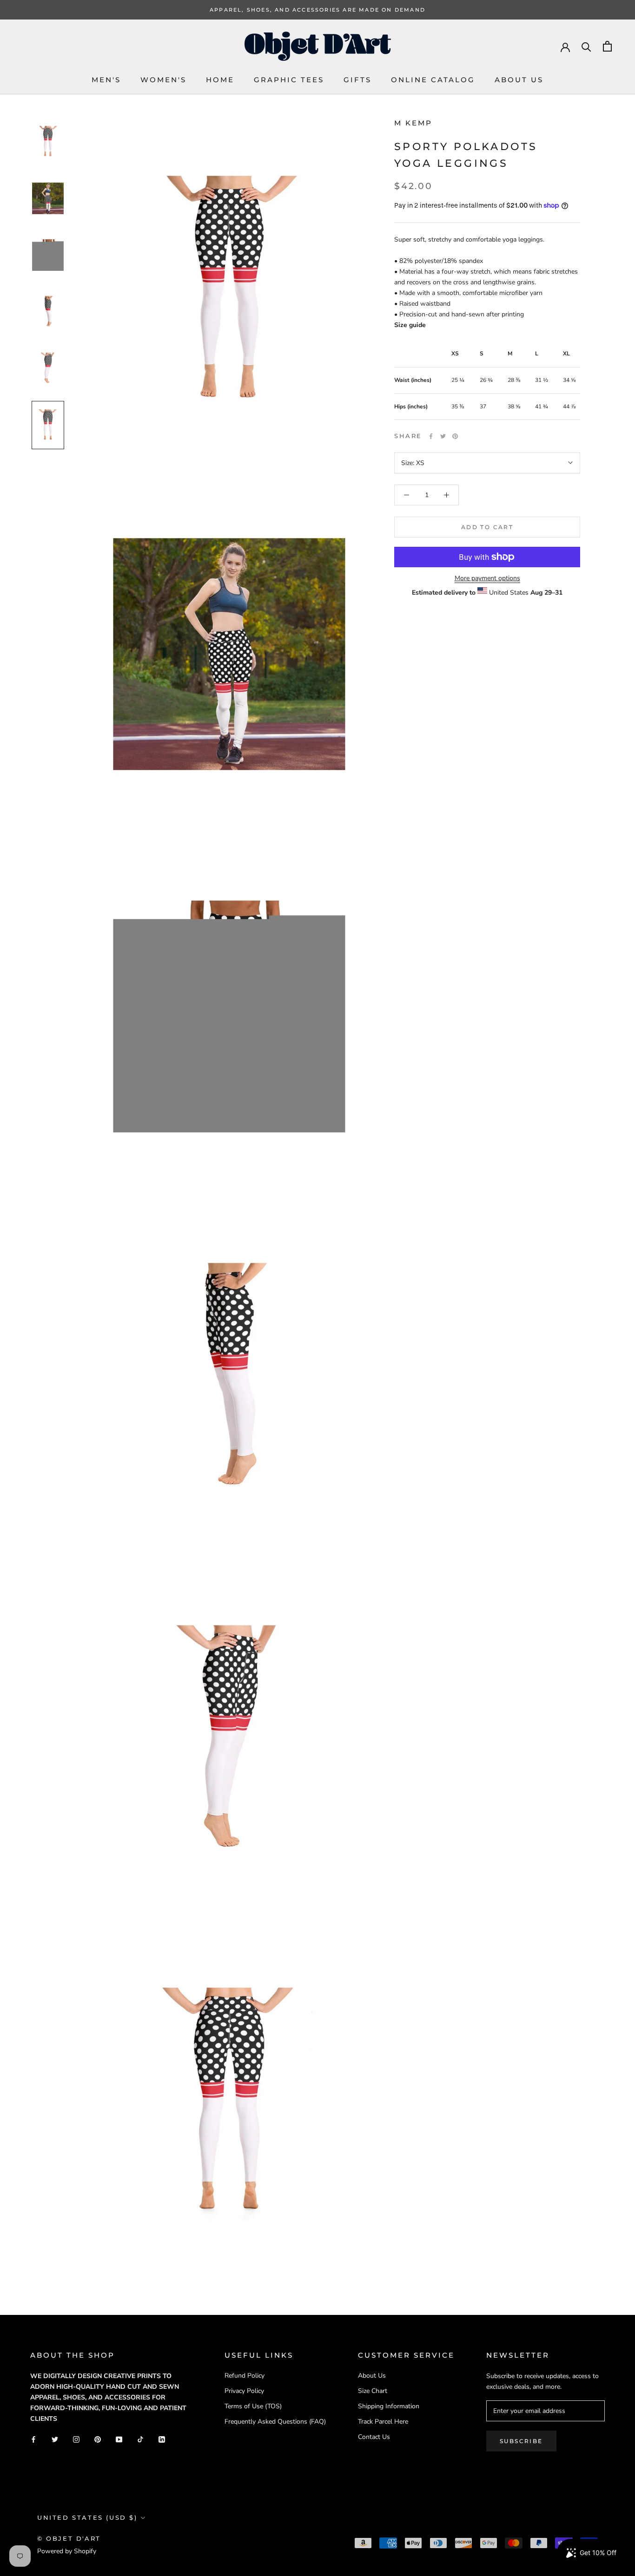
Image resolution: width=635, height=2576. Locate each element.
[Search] (586, 46)
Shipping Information (389, 2406)
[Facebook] (431, 436)
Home (220, 80)
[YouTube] (119, 2439)
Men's (106, 80)
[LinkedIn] (162, 2439)
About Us (519, 80)
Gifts (357, 80)
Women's (163, 80)
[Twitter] (443, 436)
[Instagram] (76, 2439)
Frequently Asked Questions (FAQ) (275, 2422)
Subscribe (521, 2441)
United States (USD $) (87, 2517)
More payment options (487, 578)
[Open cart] (607, 46)
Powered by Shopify (67, 2551)
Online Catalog (433, 80)
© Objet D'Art (69, 2538)
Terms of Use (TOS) (253, 2406)
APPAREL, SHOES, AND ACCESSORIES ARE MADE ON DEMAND (317, 10)
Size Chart (373, 2391)
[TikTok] (140, 2439)
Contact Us (374, 2437)
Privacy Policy (244, 2391)
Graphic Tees (289, 80)
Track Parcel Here (383, 2422)
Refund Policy (245, 2376)
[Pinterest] (455, 436)
